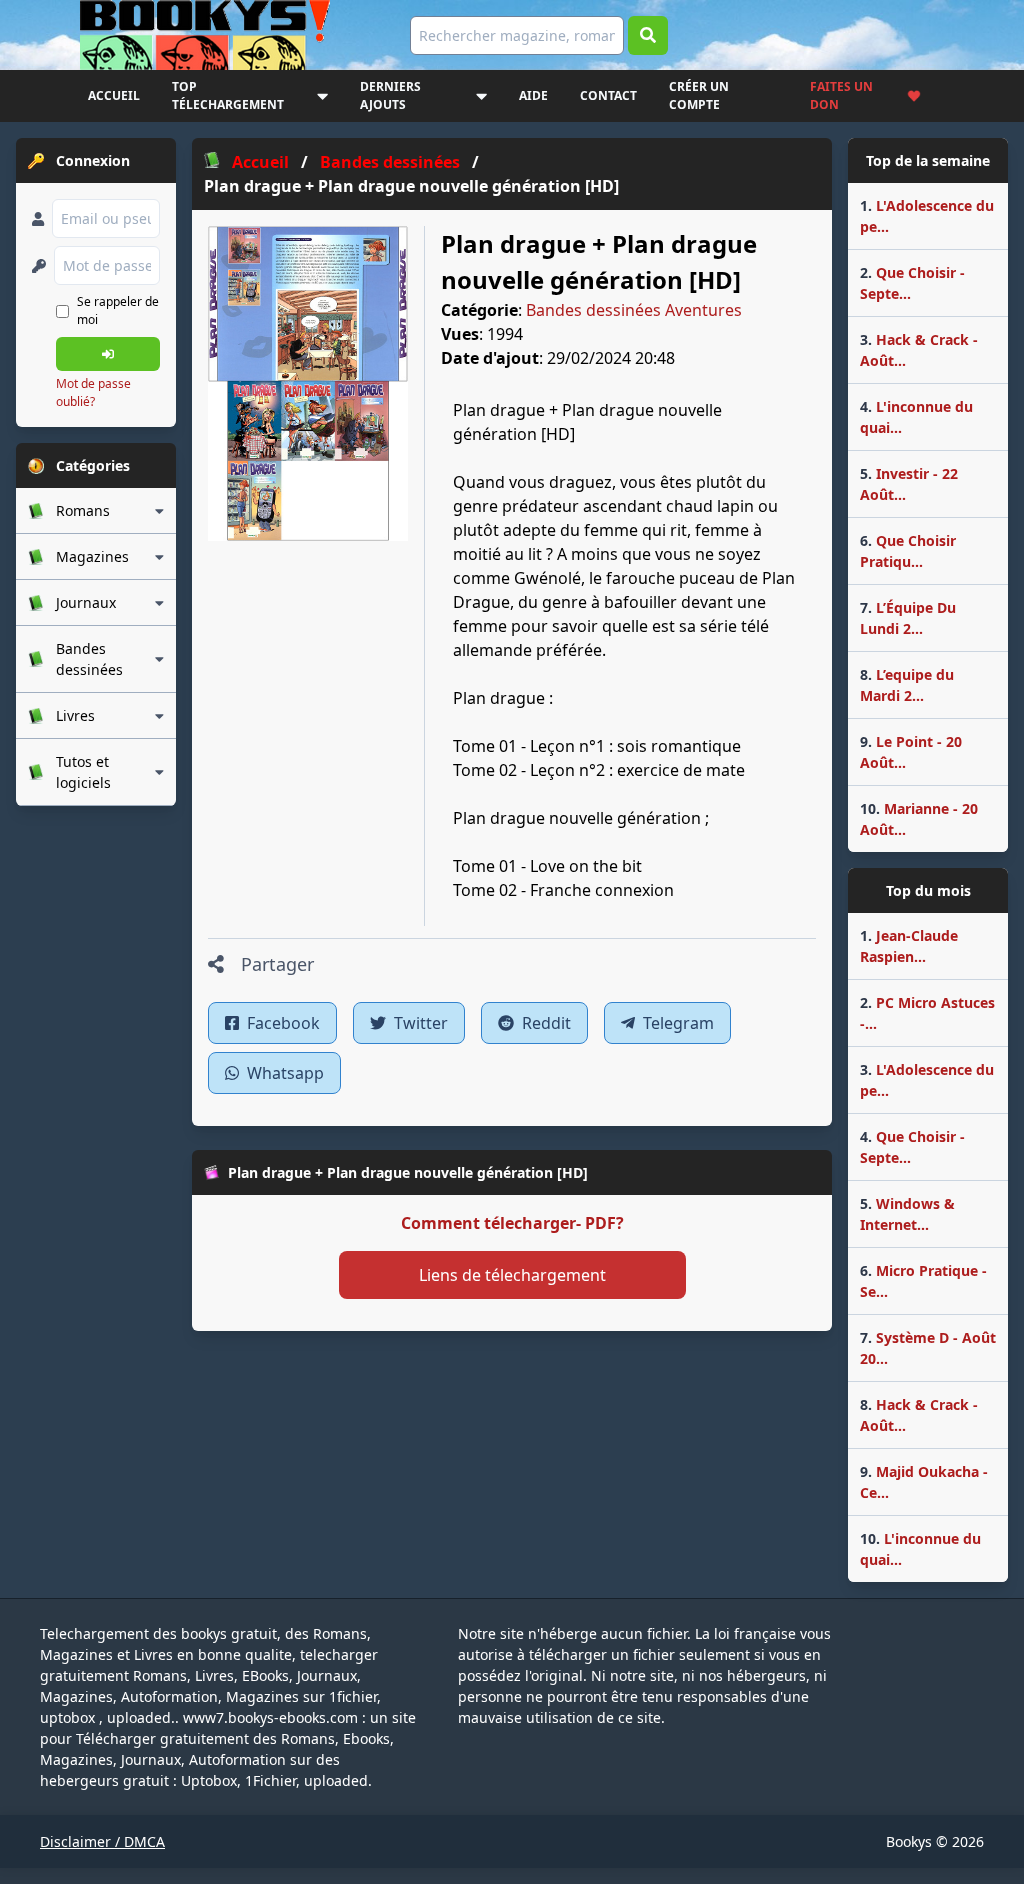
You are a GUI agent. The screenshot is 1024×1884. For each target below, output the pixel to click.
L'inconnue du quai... (916, 417)
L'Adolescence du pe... (927, 216)
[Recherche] (648, 35)
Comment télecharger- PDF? (512, 1223)
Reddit (544, 1023)
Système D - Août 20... (928, 1348)
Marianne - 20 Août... (919, 819)
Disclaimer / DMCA (102, 1841)
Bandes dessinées (593, 310)
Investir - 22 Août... (909, 484)
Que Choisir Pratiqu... (908, 551)
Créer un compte (699, 95)
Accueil (114, 95)
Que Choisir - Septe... (912, 283)
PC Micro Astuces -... (927, 1013)
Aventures (703, 310)
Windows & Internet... (907, 1214)
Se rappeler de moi (118, 310)
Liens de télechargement (512, 1275)
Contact (608, 95)
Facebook (281, 1023)
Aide (533, 95)
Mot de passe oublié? (93, 392)
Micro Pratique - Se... (923, 1281)
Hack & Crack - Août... (919, 350)
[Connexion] (108, 354)
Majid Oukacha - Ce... (924, 1482)
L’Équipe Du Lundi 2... (908, 618)
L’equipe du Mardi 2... (907, 685)
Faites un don (841, 95)
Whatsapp (283, 1073)
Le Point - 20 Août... (911, 752)
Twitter (419, 1023)
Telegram (676, 1023)
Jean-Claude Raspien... (909, 946)
